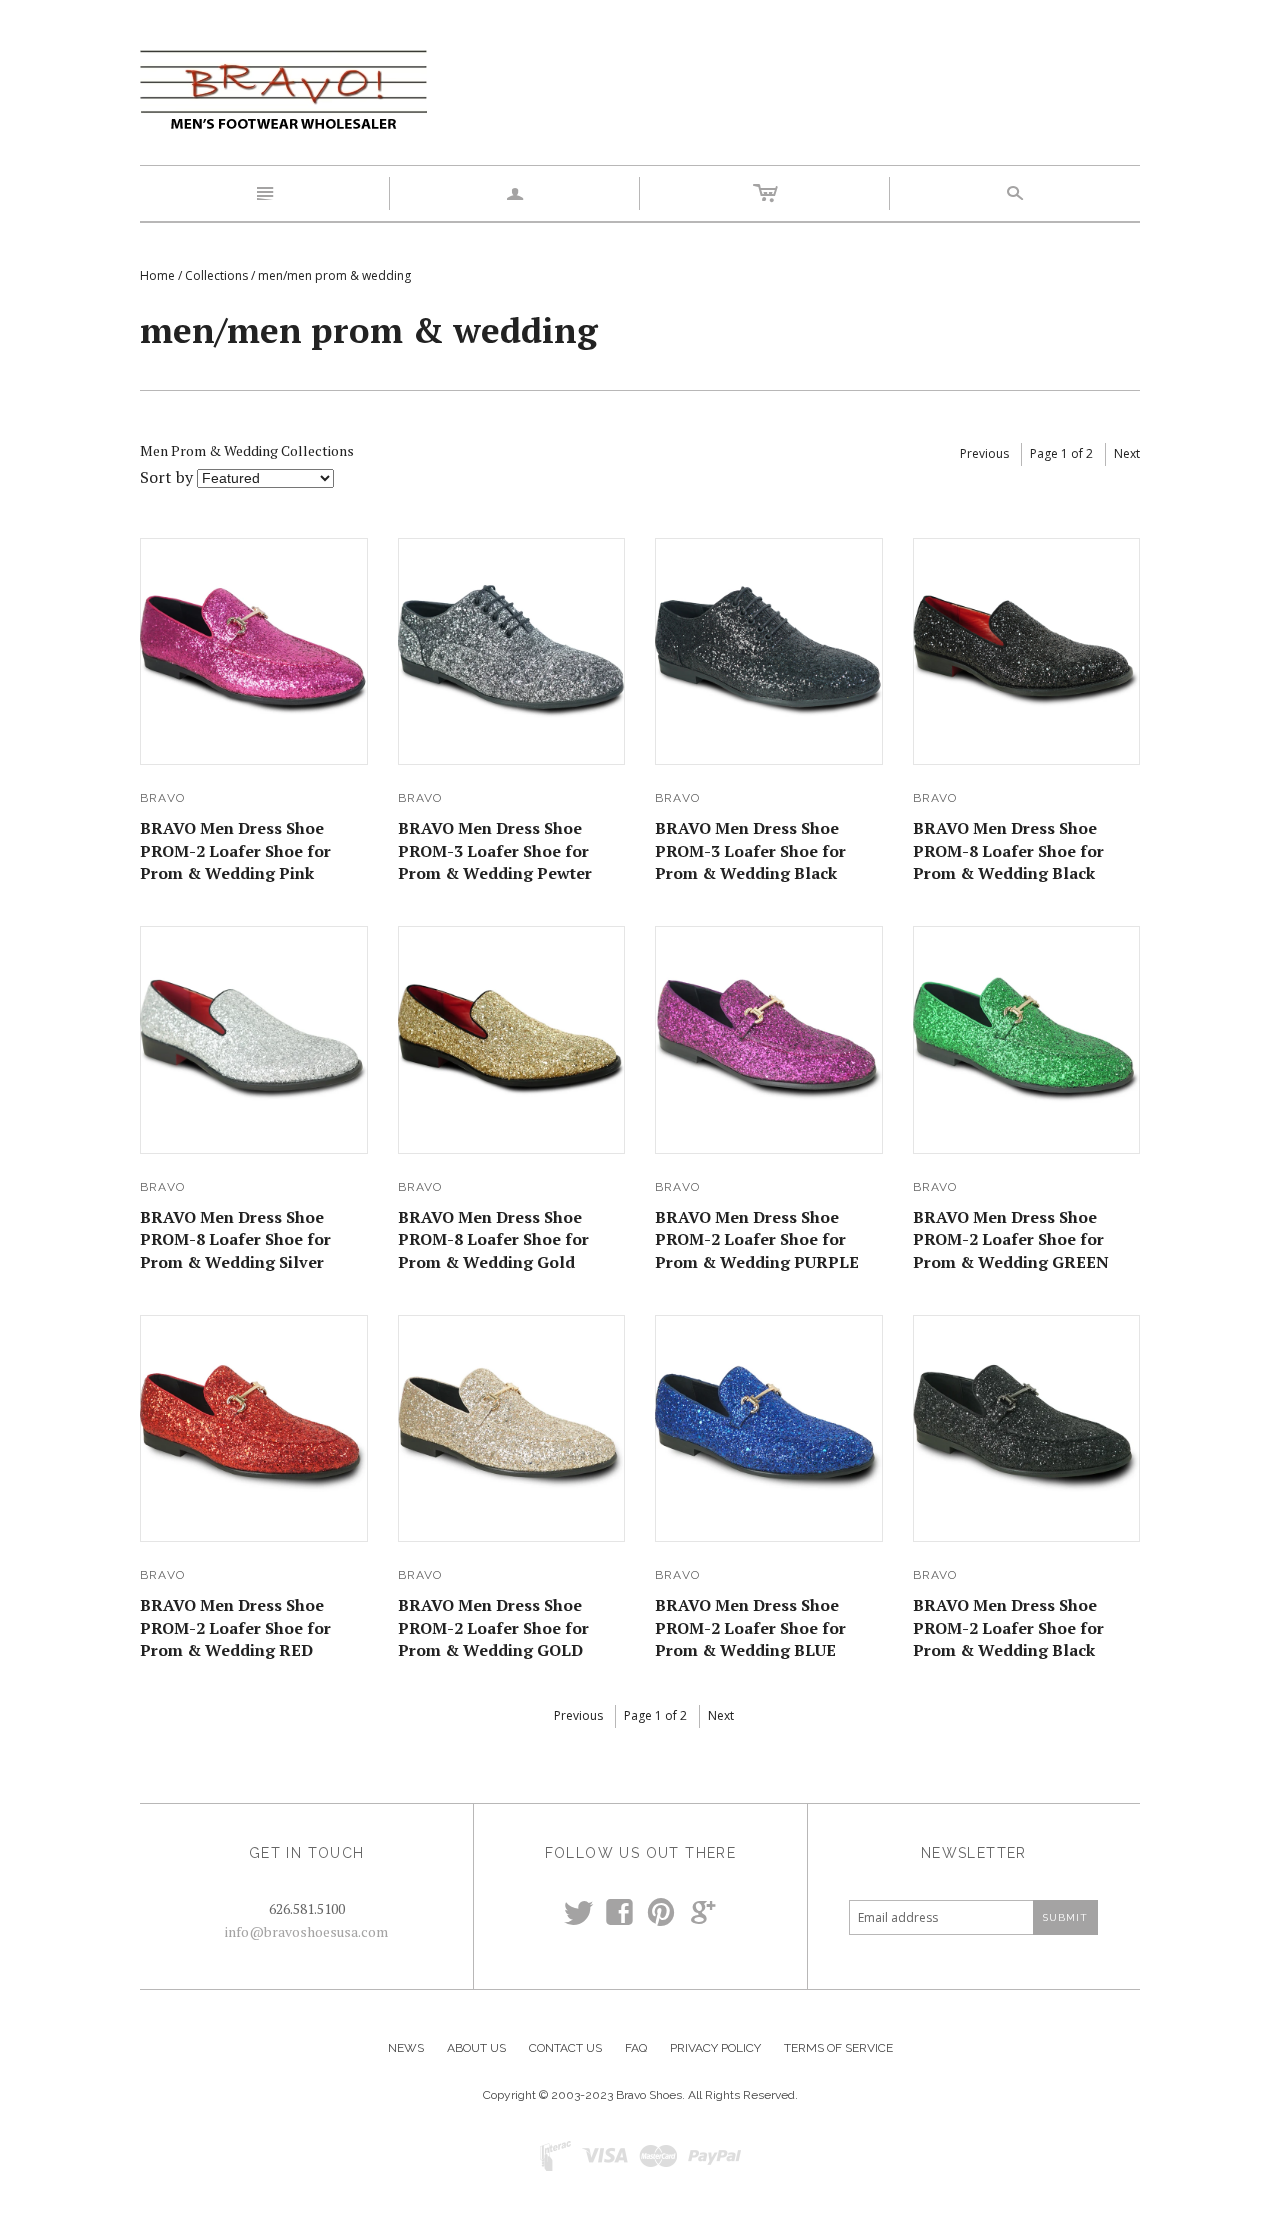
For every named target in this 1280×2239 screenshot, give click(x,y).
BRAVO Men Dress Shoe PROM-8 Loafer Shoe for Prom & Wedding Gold (493, 1239)
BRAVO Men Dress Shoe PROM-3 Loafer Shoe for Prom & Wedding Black (750, 850)
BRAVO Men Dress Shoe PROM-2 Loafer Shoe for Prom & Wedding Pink (235, 850)
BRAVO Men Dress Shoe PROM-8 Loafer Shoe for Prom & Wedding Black (1008, 850)
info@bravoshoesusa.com (306, 1931)
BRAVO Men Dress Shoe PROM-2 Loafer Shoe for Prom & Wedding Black (1008, 1627)
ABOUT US (476, 2048)
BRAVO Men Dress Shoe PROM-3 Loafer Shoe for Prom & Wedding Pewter (495, 850)
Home (157, 275)
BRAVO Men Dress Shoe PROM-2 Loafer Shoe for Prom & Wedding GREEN (1011, 1239)
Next (1127, 453)
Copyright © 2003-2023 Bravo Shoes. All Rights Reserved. (640, 2095)
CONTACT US (565, 2048)
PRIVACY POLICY (715, 2048)
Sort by (166, 477)
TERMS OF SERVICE (838, 2048)
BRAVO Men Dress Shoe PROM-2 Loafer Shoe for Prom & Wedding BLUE (750, 1627)
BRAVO (162, 798)
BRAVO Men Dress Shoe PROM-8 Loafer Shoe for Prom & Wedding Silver (235, 1239)
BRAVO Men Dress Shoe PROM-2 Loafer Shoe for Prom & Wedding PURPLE (757, 1239)
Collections (216, 275)
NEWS (406, 2048)
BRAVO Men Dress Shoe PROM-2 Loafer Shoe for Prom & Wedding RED (235, 1627)
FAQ (636, 2048)
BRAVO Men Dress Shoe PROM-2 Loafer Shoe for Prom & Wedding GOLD (493, 1627)
